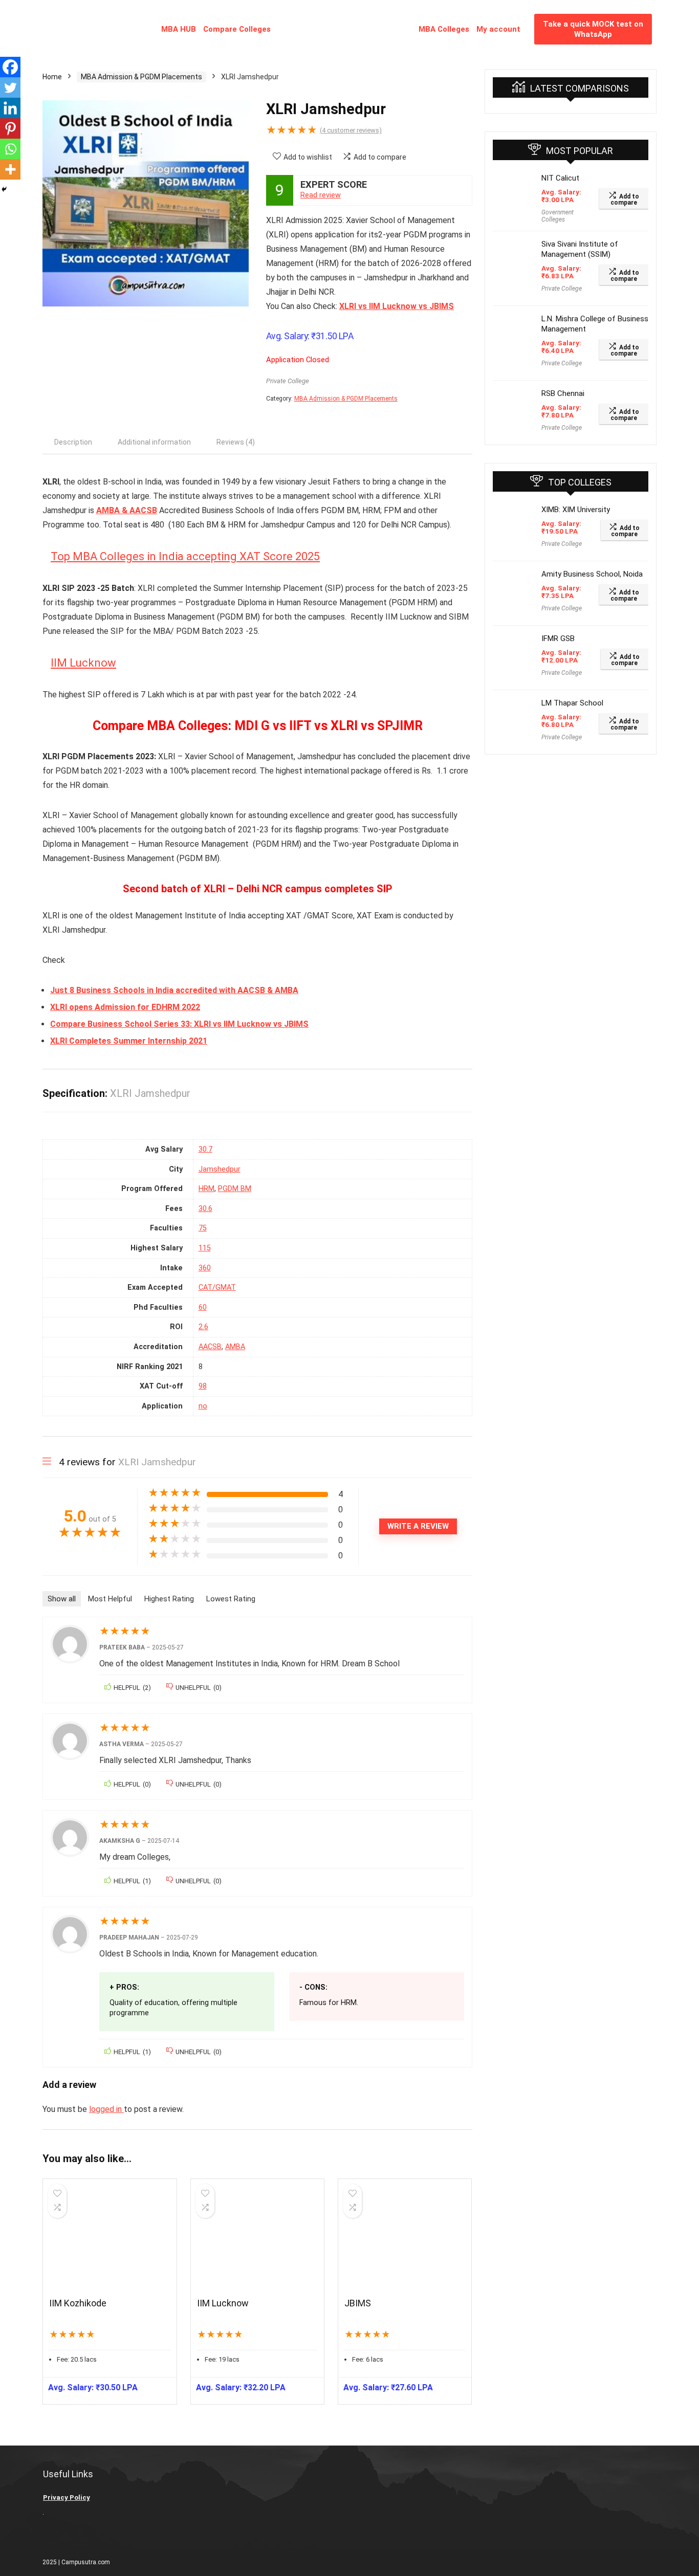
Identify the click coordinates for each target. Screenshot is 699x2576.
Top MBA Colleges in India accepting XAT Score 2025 (185, 556)
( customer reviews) (351, 130)
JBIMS (358, 2303)
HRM (206, 1189)
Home (52, 77)
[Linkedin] (10, 108)
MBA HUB (179, 29)
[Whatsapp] (10, 149)
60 (203, 1307)
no (203, 1406)
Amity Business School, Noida (592, 574)
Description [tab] (73, 442)
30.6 (205, 1209)
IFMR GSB (558, 639)
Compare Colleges (237, 29)
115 (205, 1248)
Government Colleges (558, 216)
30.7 (205, 1149)
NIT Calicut (560, 178)
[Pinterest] (10, 128)
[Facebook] (10, 67)
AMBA (235, 1347)
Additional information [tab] (154, 442)
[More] (10, 169)
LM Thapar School (572, 703)
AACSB (210, 1347)
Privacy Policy (67, 2497)
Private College (288, 381)
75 (203, 1228)
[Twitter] (10, 87)
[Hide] (4, 189)
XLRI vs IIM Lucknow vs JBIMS (397, 306)
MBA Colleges (444, 29)
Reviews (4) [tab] (236, 442)
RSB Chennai (563, 393)
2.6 (203, 1327)
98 (203, 1386)
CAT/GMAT (217, 1287)
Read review (321, 195)
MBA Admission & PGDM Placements (141, 77)
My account (498, 29)
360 (205, 1268)
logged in (106, 2109)
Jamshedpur (220, 1169)
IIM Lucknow (83, 663)
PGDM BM (235, 1189)
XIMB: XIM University (576, 510)
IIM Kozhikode (78, 2303)
